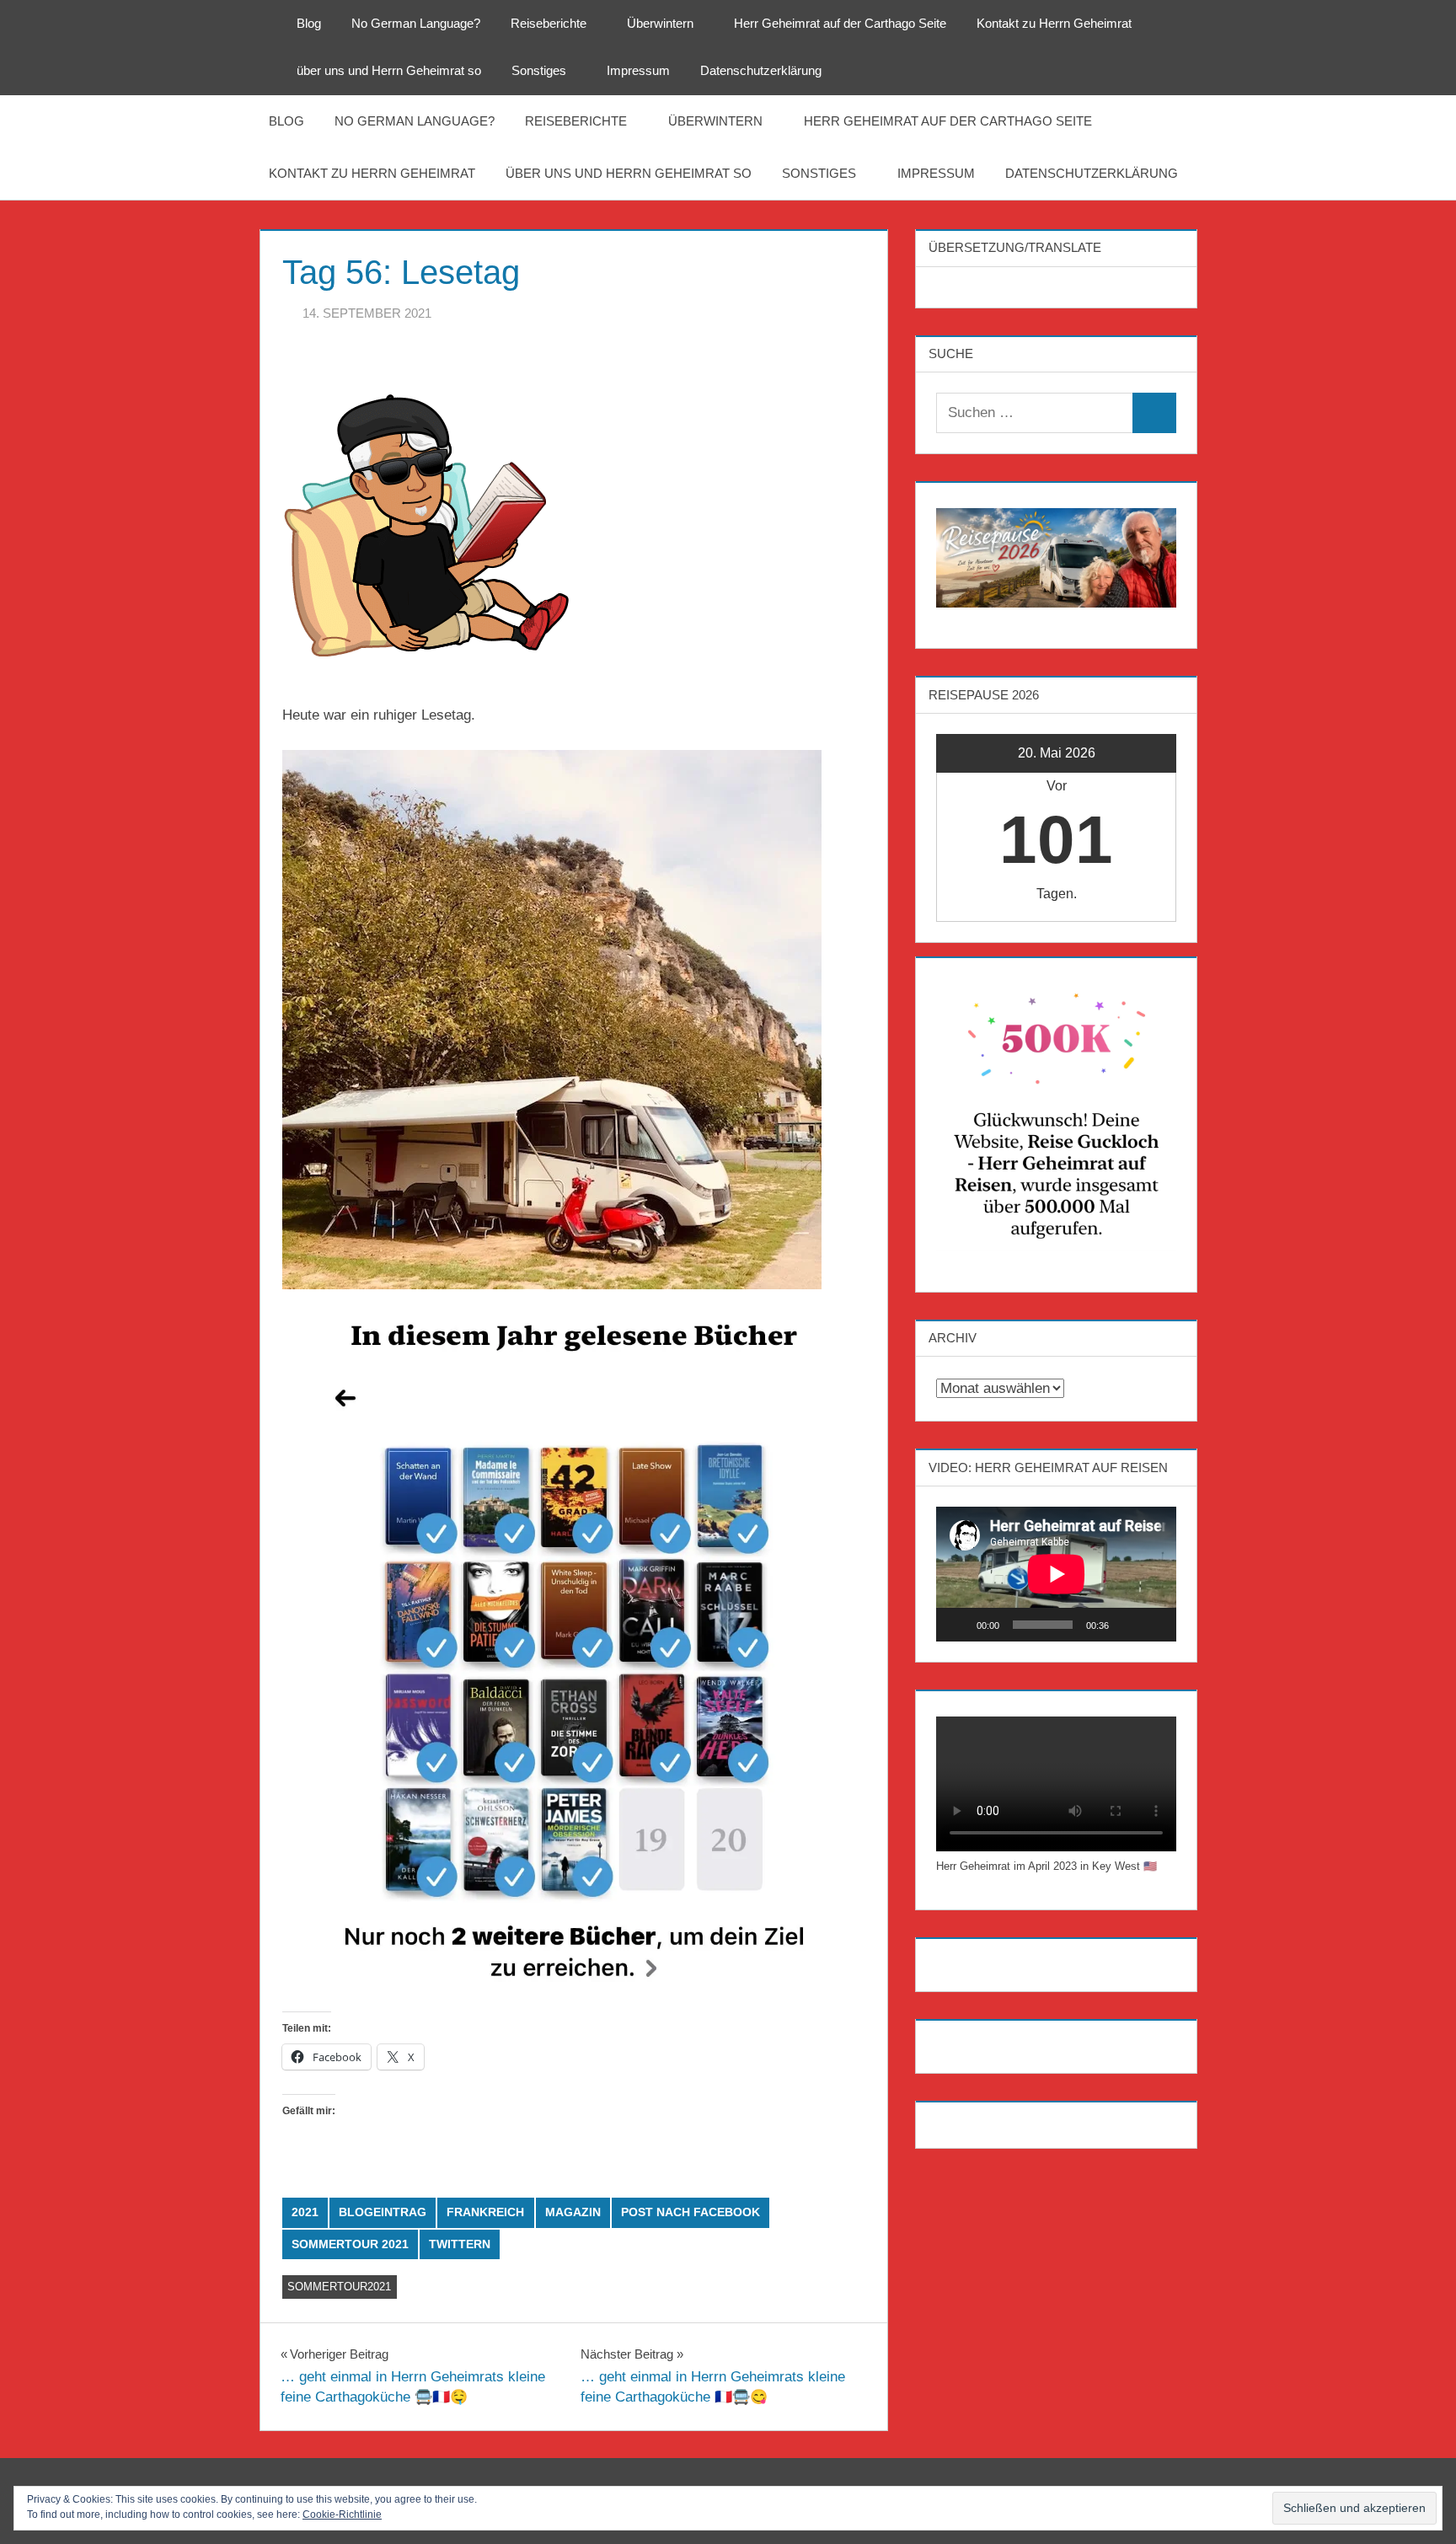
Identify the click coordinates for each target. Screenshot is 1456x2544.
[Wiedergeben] (958, 1625)
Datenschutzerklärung (761, 70)
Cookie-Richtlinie (342, 2515)
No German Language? (416, 23)
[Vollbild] (1154, 1625)
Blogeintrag (383, 2212)
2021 (305, 2212)
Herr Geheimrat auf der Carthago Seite (840, 23)
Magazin (573, 2212)
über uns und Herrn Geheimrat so (389, 70)
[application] (1056, 1574)
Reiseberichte (549, 23)
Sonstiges (539, 70)
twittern (460, 2244)
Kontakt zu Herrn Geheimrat (1054, 23)
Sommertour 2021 (350, 2244)
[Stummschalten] (1127, 1625)
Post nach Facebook (691, 2212)
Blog (309, 23)
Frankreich (485, 2212)
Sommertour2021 (339, 2287)
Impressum (638, 70)
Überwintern (660, 23)
